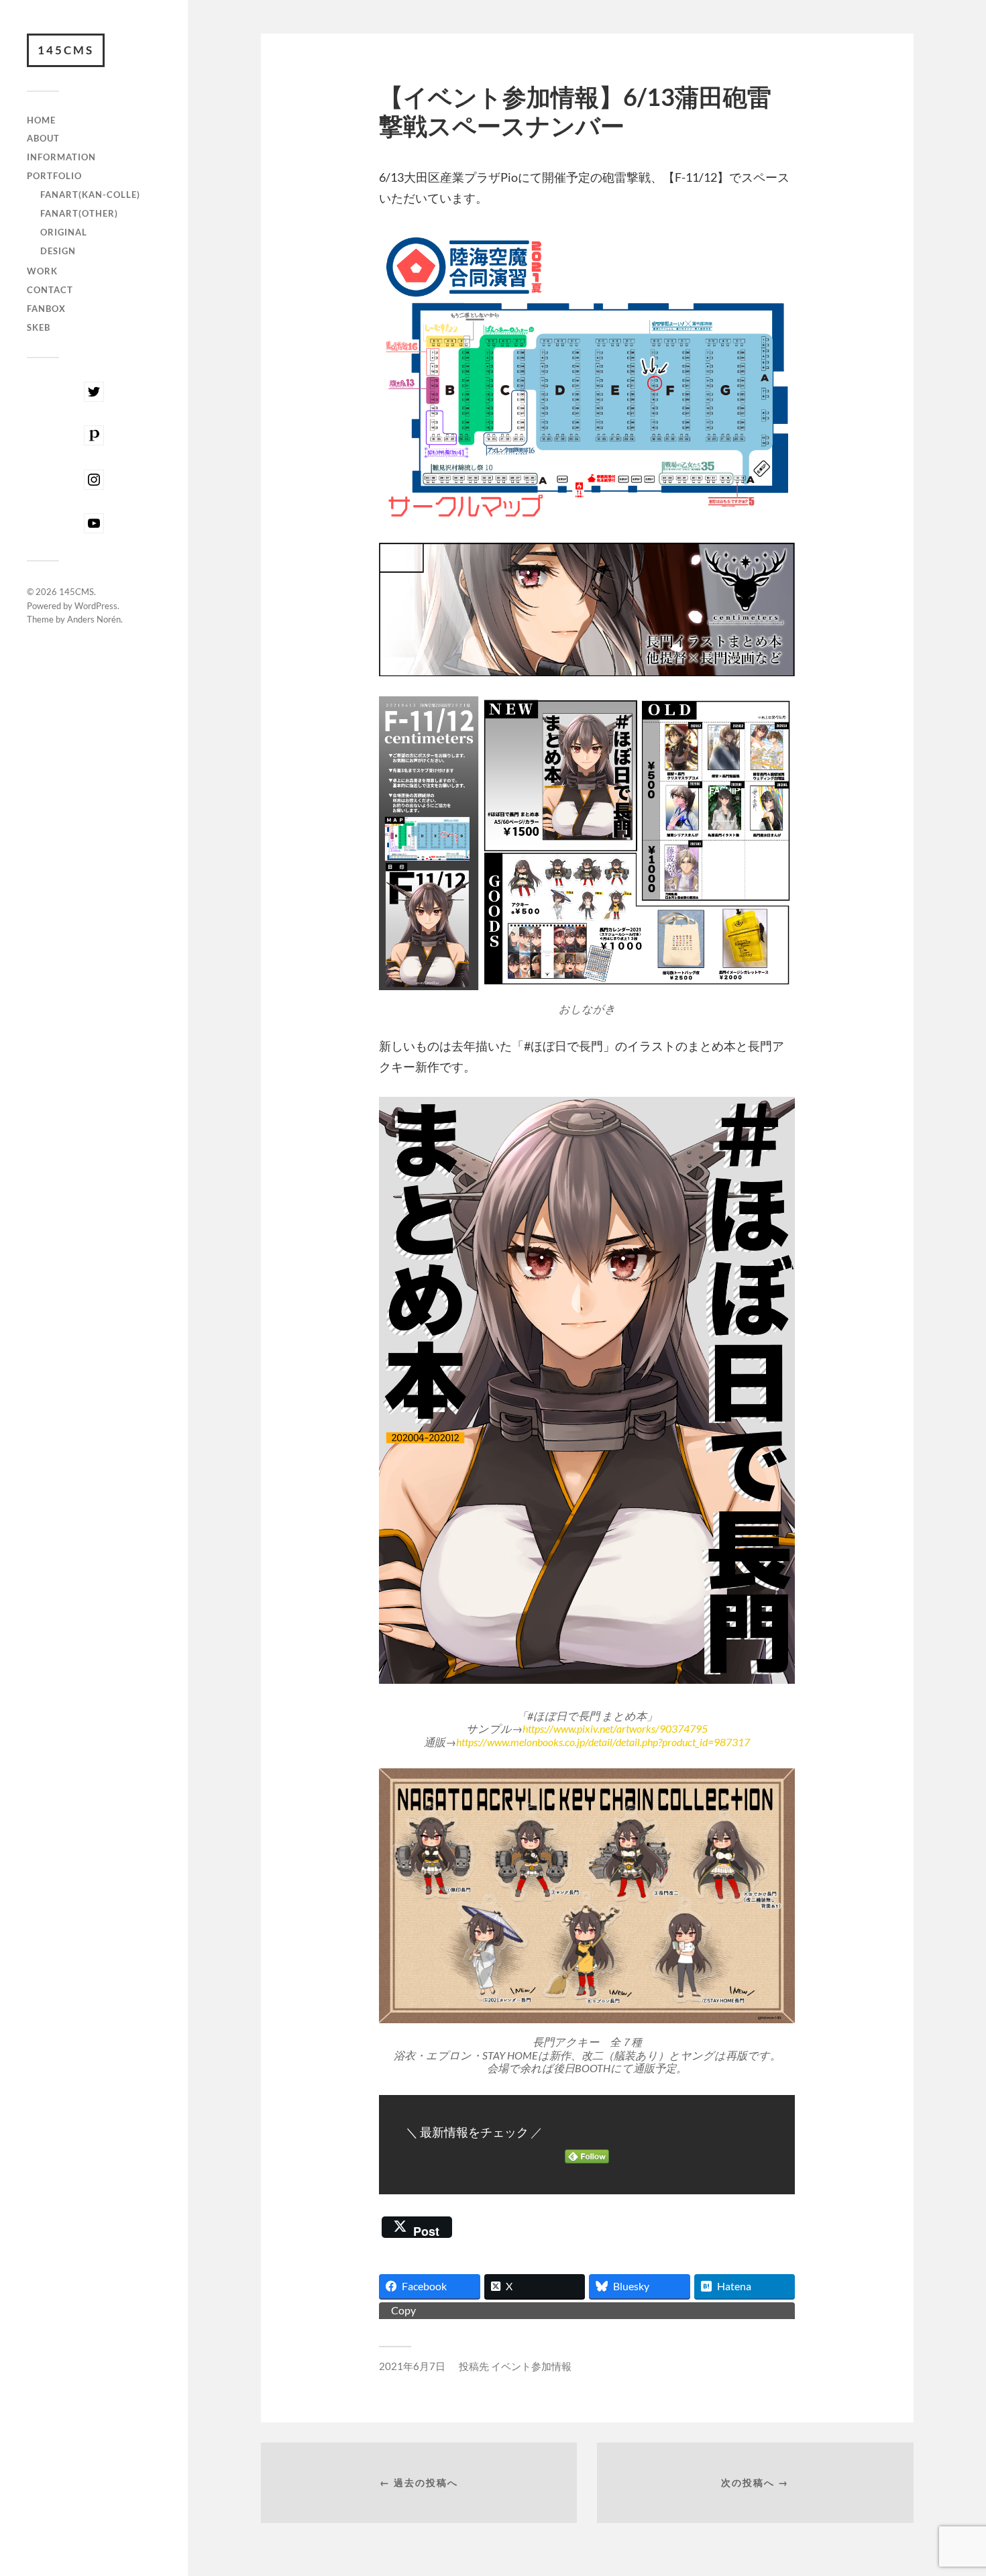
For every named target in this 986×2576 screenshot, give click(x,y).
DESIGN (58, 251)
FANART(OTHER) (79, 213)
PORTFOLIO (54, 176)
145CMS (66, 50)
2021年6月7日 (412, 2366)
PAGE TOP (953, 2486)
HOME (41, 120)
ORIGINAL (64, 232)
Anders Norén (94, 619)
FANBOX (46, 309)
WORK (42, 271)
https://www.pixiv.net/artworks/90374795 (615, 1728)
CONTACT (50, 290)
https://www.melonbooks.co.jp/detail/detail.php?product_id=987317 (603, 1742)
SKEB (39, 327)
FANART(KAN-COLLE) (90, 195)
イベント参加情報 (531, 2366)
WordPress (96, 606)
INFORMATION (61, 157)
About (43, 138)
